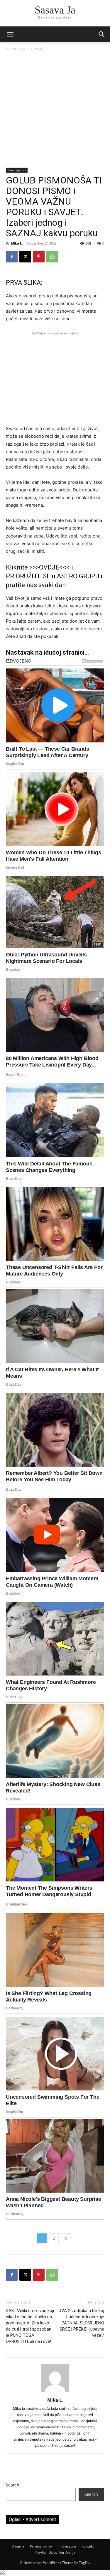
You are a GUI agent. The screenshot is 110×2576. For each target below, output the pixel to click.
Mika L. (17, 243)
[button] (102, 34)
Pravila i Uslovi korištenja (55, 2552)
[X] (25, 257)
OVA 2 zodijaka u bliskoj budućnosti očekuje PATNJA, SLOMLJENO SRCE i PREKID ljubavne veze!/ (81, 2323)
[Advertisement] (55, 110)
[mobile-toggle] (10, 34)
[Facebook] (12, 257)
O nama (18, 2546)
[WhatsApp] (52, 257)
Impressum (67, 2546)
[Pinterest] (39, 257)
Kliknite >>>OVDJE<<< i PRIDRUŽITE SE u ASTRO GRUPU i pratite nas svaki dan (54, 576)
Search (13, 2485)
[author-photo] (55, 2392)
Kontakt (88, 2546)
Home (11, 48)
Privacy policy (41, 2546)
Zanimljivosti (32, 48)
